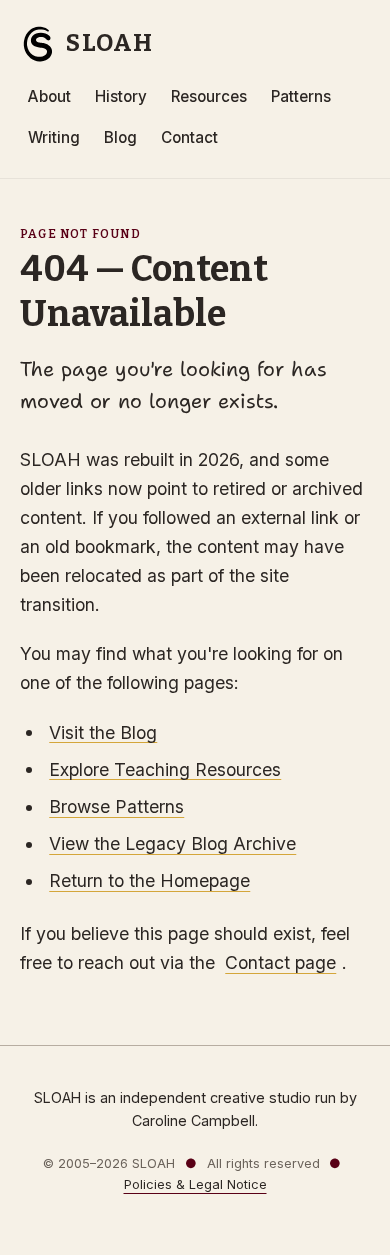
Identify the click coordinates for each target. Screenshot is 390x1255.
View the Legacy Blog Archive (172, 843)
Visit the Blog (103, 731)
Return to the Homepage (149, 880)
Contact (189, 137)
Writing (54, 137)
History (121, 96)
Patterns (301, 96)
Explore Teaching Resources (165, 768)
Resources (209, 96)
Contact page (280, 962)
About (49, 96)
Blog (120, 137)
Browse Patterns (116, 806)
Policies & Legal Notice (195, 1184)
